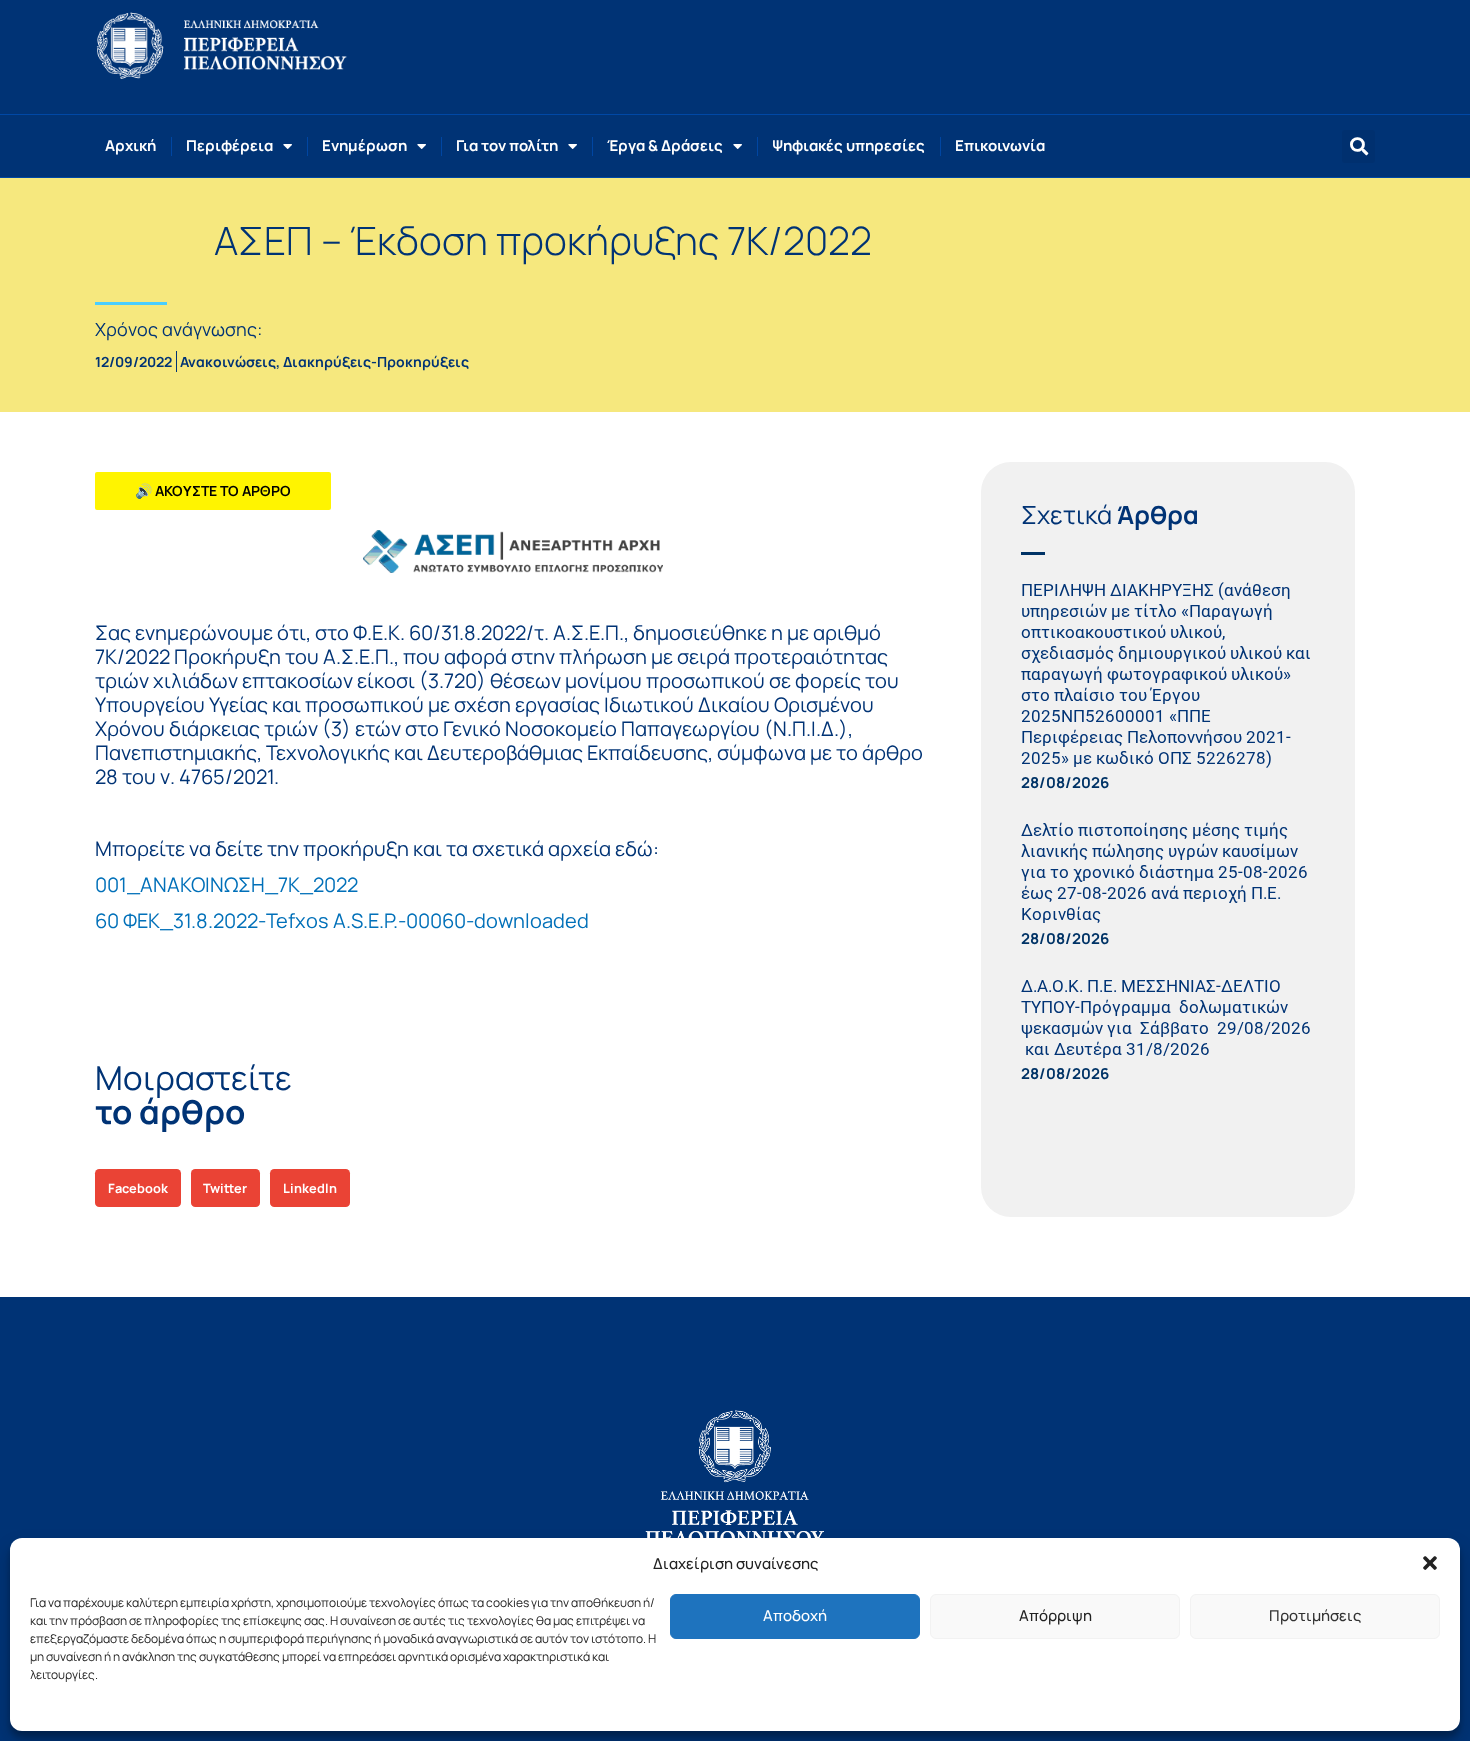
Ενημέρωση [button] (364, 145)
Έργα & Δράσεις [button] (665, 145)
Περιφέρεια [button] (229, 145)
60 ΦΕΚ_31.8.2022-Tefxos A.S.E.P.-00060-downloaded (342, 920)
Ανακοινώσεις (228, 361)
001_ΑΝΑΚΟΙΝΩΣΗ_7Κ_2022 (226, 884)
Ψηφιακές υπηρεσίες (848, 145)
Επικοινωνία (1000, 145)
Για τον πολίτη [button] (507, 145)
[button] (1430, 1563)
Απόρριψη (1055, 1615)
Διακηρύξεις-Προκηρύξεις (376, 361)
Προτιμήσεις (1315, 1615)
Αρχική (130, 145)
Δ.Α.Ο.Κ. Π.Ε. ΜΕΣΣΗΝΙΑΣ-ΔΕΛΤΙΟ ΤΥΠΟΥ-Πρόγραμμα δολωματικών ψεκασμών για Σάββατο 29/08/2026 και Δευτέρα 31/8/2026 (1166, 1017)
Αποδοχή (795, 1615)
